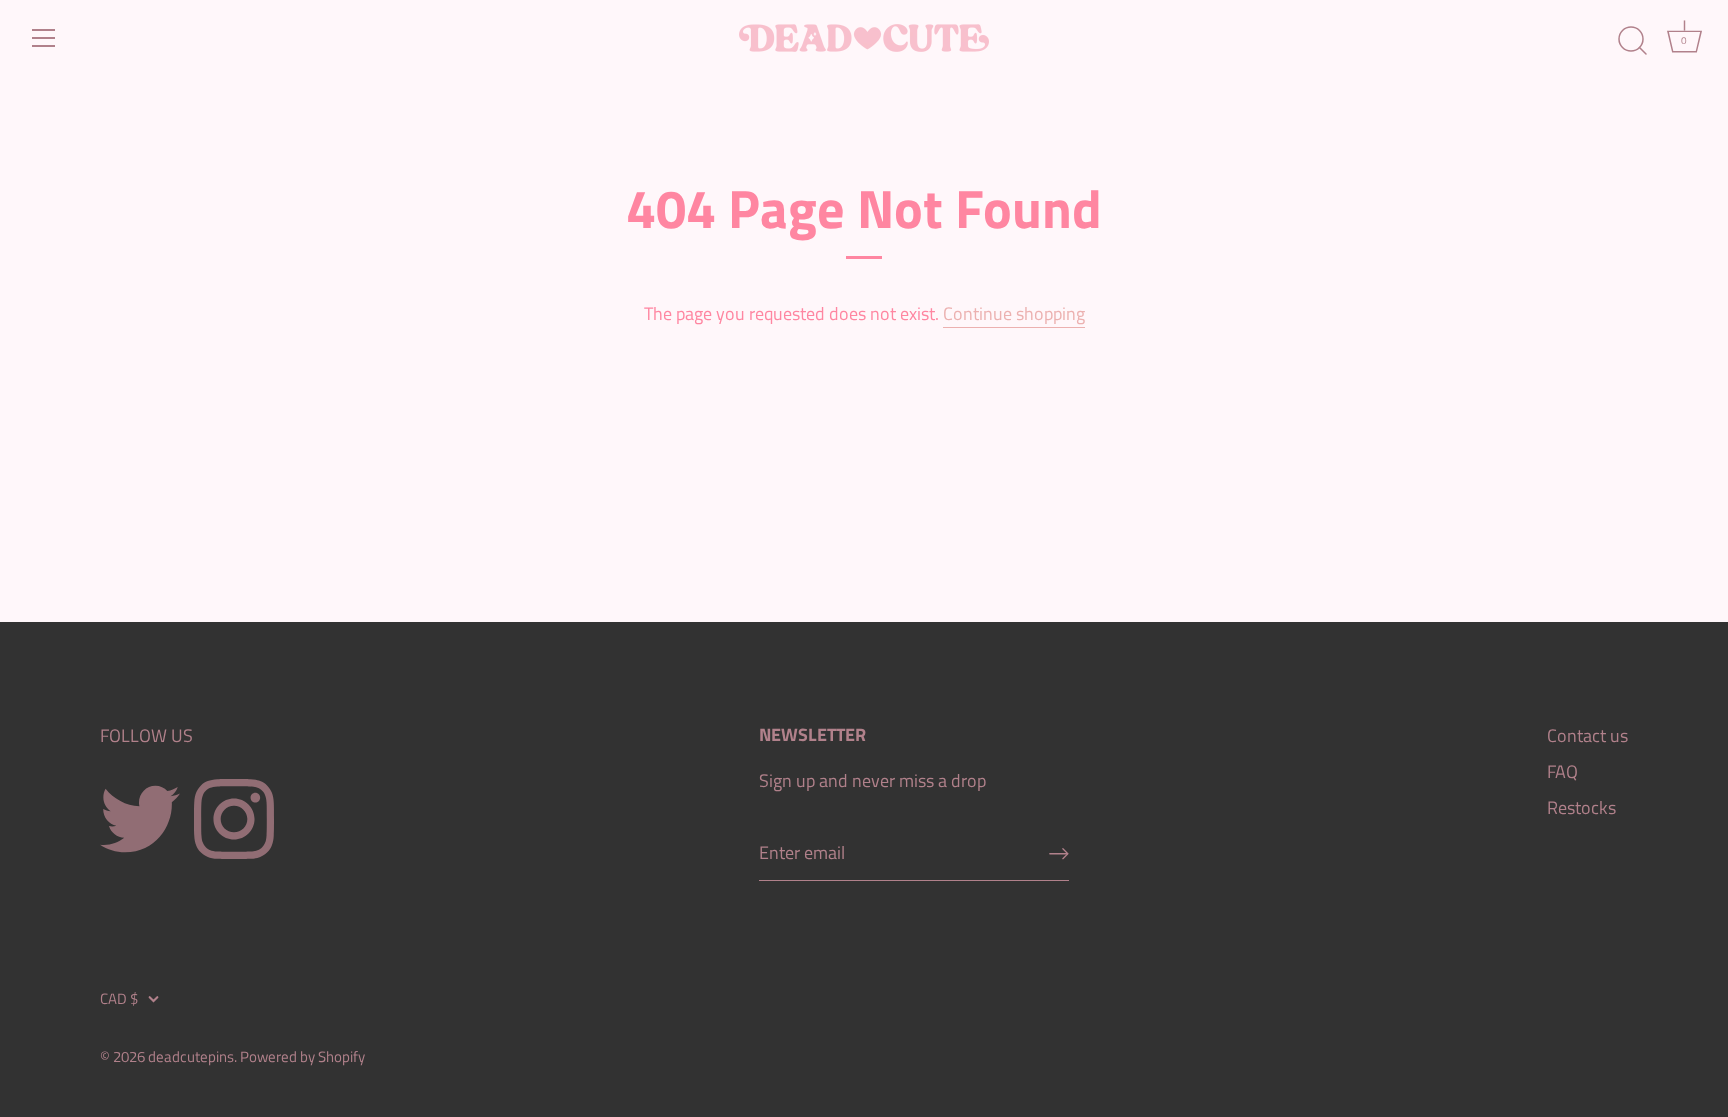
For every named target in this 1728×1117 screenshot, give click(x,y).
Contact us (1587, 735)
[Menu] (44, 38)
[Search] (1632, 41)
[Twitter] (140, 817)
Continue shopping (1014, 313)
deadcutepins (191, 1056)
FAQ (1562, 771)
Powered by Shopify (302, 1056)
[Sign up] (1059, 853)
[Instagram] (234, 817)
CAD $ (119, 998)
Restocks (1581, 807)
